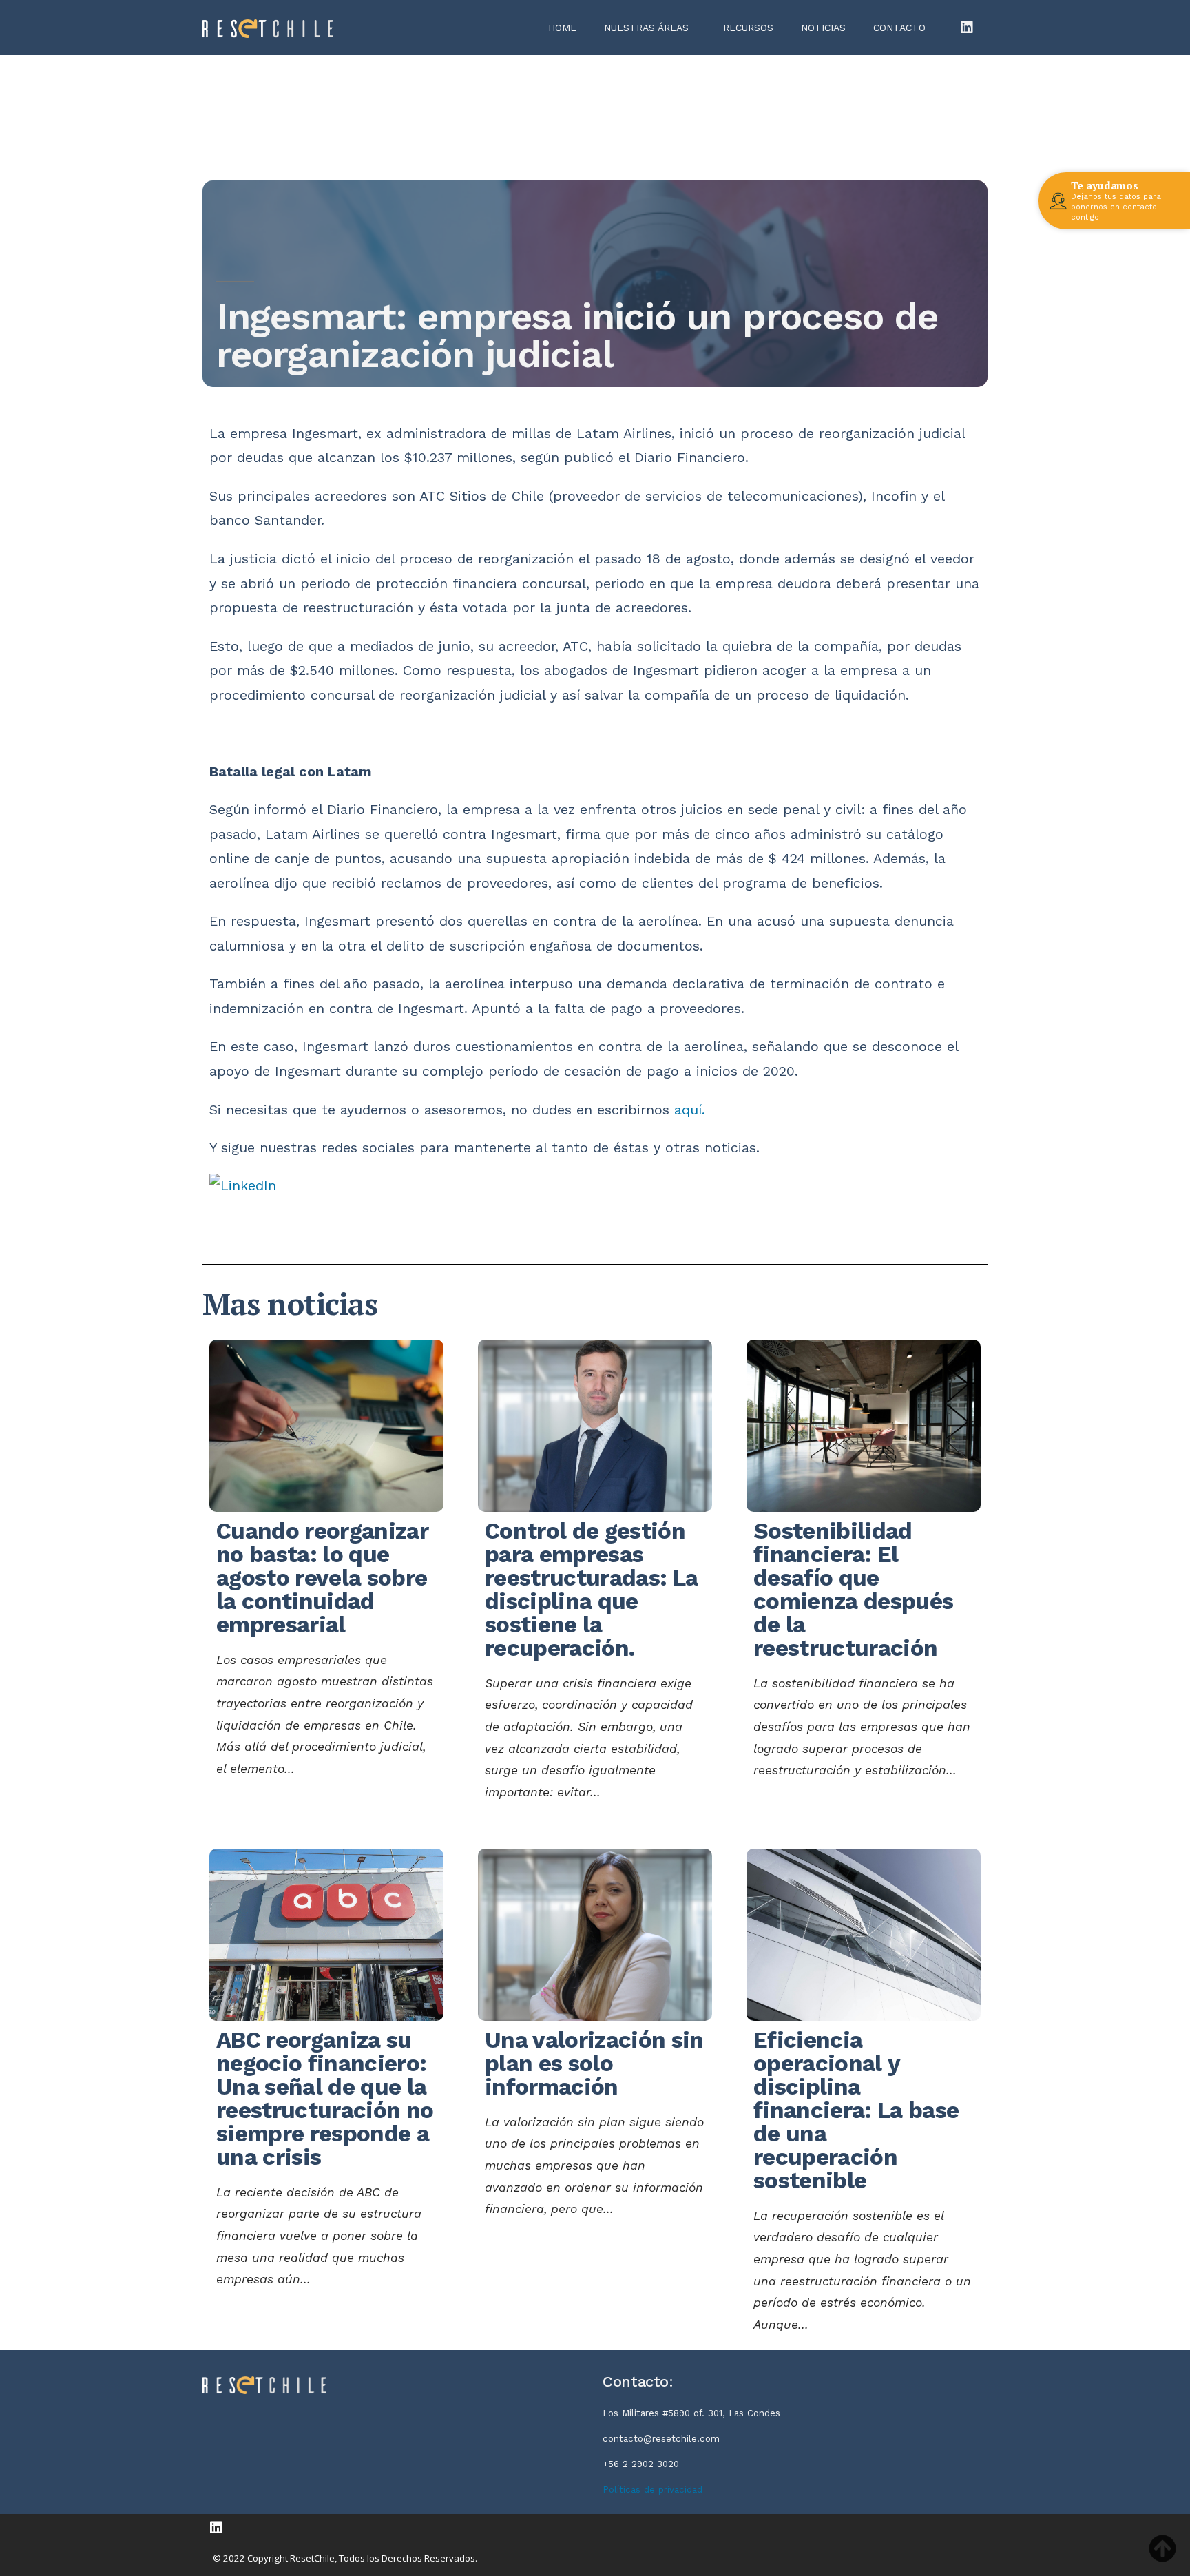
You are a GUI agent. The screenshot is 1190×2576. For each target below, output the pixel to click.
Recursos (748, 28)
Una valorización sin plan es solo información (594, 2063)
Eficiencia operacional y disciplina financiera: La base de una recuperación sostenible (856, 2110)
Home (562, 28)
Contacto (899, 28)
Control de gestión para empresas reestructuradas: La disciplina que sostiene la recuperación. (591, 1589)
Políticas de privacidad (653, 2490)
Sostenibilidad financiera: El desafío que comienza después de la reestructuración (853, 1589)
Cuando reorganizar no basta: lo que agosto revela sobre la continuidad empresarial (322, 1578)
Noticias (823, 28)
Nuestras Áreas (646, 28)
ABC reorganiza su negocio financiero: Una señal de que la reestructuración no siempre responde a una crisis (325, 2098)
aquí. (690, 1110)
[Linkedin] (967, 28)
